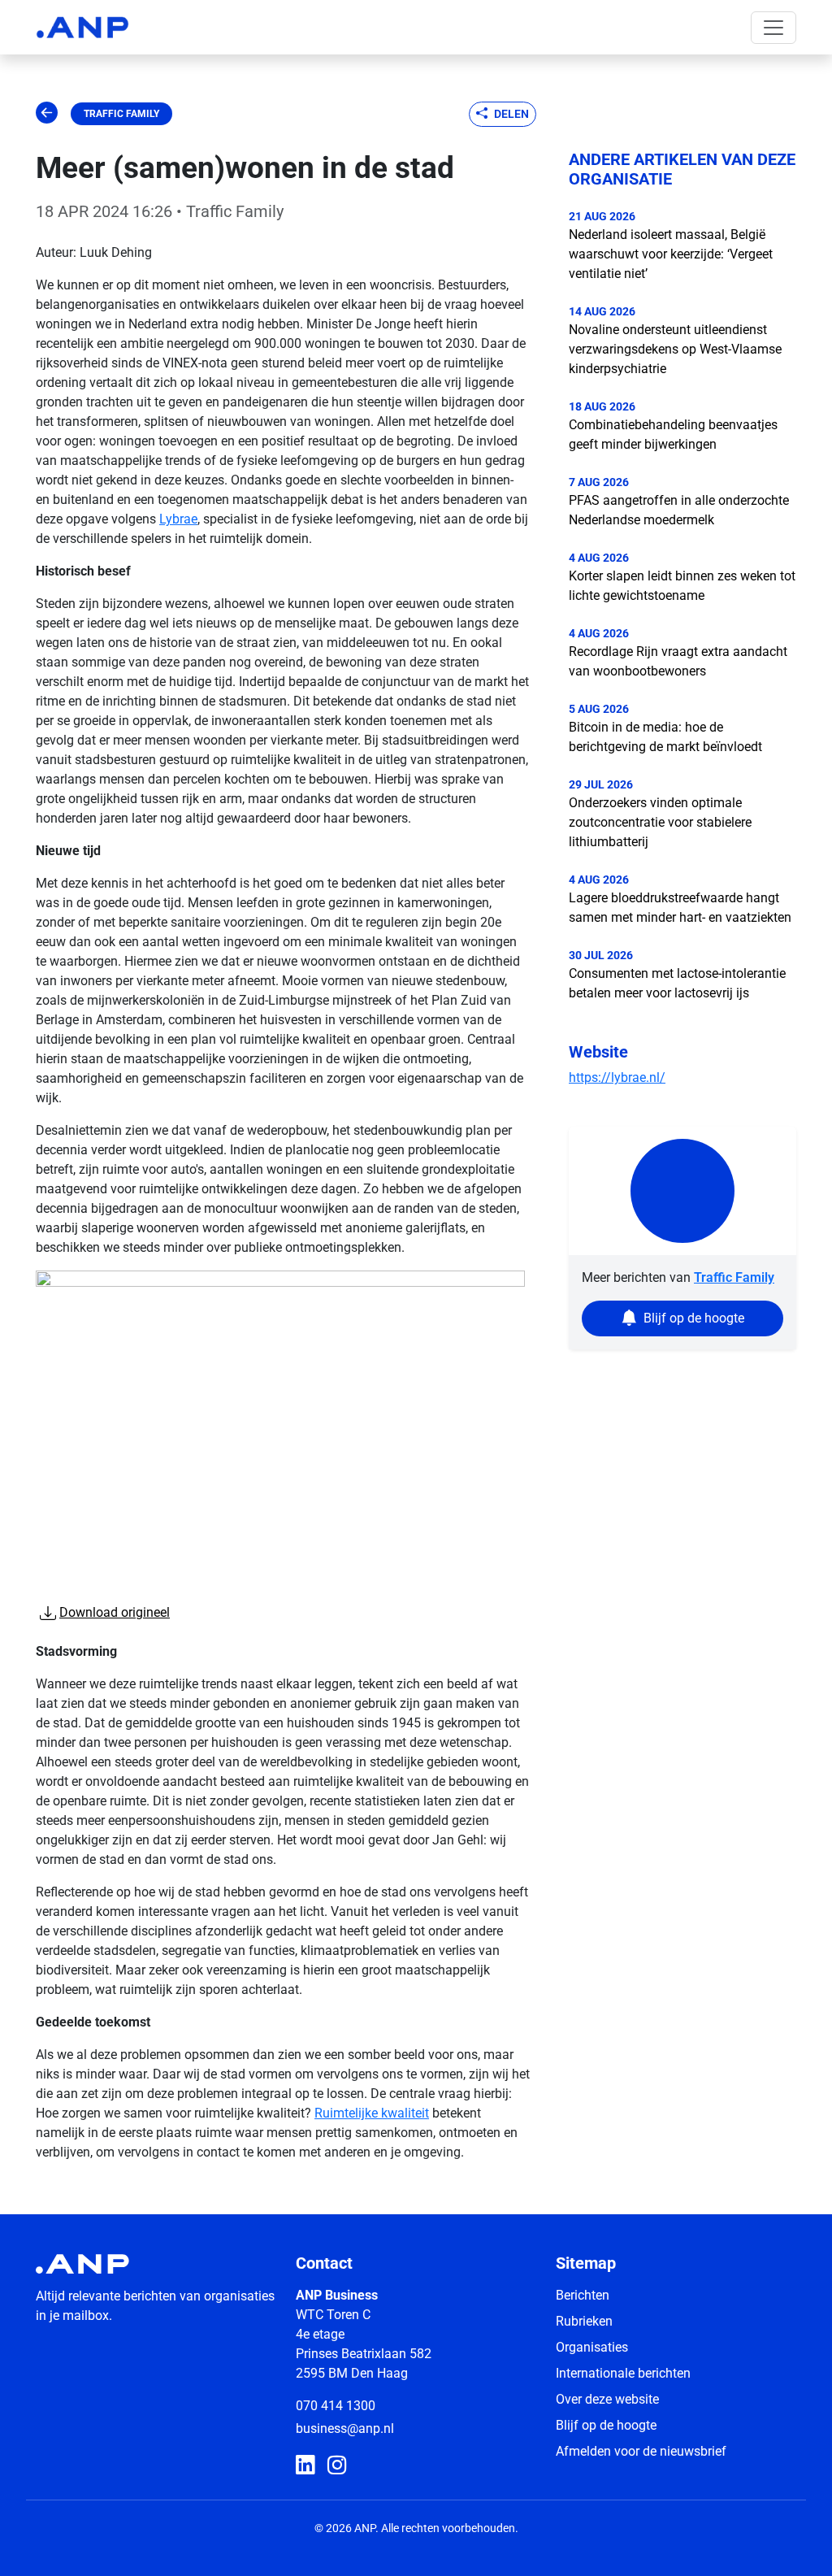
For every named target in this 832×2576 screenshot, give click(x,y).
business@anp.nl (345, 2428)
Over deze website (607, 2399)
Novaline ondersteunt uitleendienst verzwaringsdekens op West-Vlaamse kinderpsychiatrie (675, 349)
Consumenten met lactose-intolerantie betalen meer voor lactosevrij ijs (677, 983)
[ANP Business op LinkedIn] (305, 2466)
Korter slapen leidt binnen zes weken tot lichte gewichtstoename (682, 586)
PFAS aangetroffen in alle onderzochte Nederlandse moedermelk (679, 510)
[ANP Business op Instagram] (337, 2466)
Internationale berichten (623, 2373)
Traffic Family (121, 114)
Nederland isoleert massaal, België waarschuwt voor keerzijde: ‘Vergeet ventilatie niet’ (671, 254)
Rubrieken (584, 2321)
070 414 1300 (336, 2406)
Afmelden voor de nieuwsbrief (641, 2451)
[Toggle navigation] (773, 28)
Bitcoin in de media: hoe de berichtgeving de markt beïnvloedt (665, 737)
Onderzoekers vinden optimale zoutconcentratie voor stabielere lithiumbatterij (660, 822)
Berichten (583, 2295)
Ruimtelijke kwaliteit (372, 2113)
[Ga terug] (47, 114)
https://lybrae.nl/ (617, 1077)
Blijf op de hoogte (606, 2425)
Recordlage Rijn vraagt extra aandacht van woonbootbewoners (678, 661)
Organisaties (592, 2347)
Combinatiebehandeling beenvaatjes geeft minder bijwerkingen (673, 434)
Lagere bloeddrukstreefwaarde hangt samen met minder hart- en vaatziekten (680, 908)
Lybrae (178, 519)
